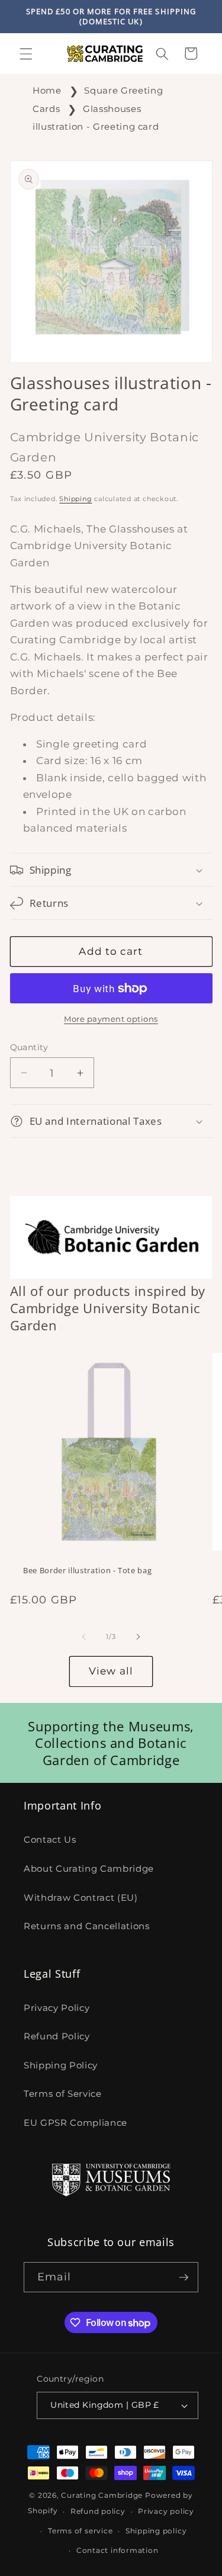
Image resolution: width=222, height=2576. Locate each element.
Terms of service (80, 2531)
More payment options (111, 1019)
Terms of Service (63, 2094)
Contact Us (50, 1839)
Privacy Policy (57, 2008)
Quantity (29, 1047)
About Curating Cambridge (89, 1868)
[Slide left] (83, 1637)
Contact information (118, 2550)
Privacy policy (166, 2511)
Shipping (75, 499)
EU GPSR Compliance (75, 2123)
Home (47, 90)
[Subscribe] (184, 2277)
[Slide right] (139, 1637)
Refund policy (98, 2511)
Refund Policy (57, 2036)
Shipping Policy (61, 2065)
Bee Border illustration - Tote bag (87, 1571)
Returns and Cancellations (87, 1926)
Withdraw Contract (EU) (81, 1897)
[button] (26, 53)
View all (111, 1671)
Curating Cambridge (102, 2495)
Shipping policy (156, 2531)
